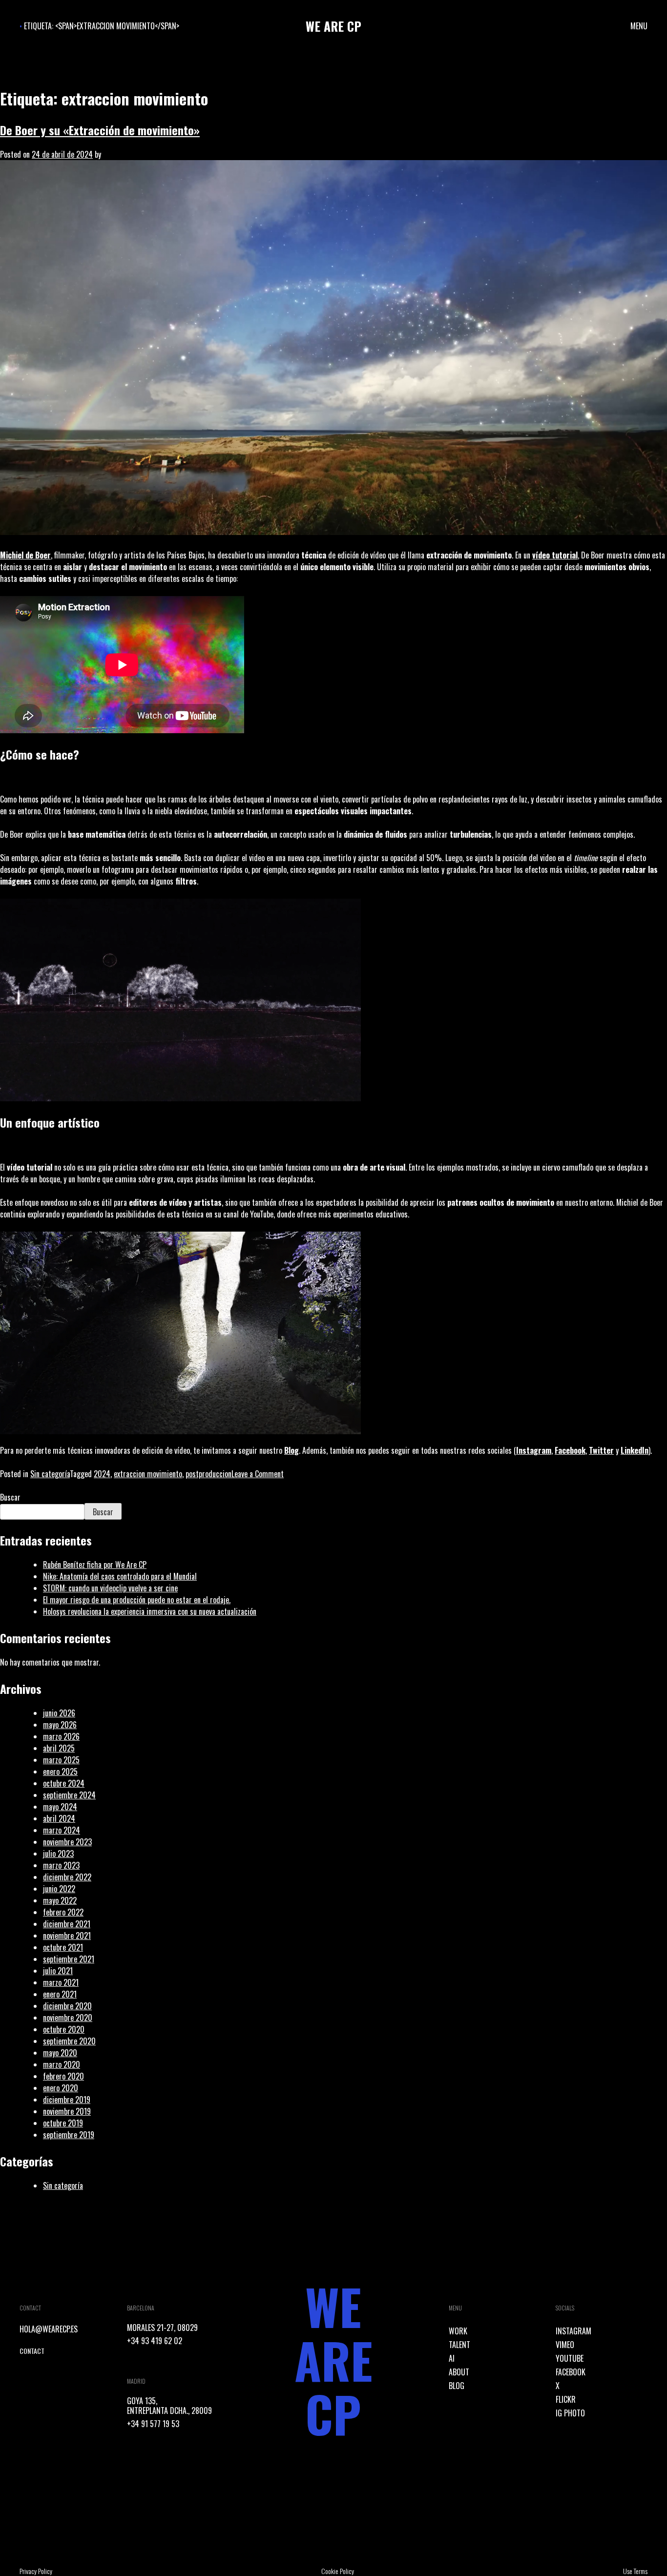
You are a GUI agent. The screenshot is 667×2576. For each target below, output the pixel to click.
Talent (459, 2345)
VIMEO (565, 2345)
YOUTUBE (570, 2358)
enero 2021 (60, 1994)
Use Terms (635, 2571)
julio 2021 (58, 1971)
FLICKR (566, 2399)
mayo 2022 (60, 1900)
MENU (639, 26)
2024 (102, 1474)
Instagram (534, 1450)
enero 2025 (60, 1772)
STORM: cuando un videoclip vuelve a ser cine (110, 1588)
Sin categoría (50, 1474)
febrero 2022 (63, 1912)
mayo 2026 (60, 1725)
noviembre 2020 (68, 2018)
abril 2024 (59, 1818)
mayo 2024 (60, 1807)
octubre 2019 (63, 2123)
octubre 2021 (63, 1947)
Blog (292, 1450)
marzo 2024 (62, 1830)
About (459, 2372)
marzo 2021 (61, 1982)
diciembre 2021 (67, 1924)
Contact (32, 2351)
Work (458, 2331)
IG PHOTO (570, 2413)
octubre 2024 (64, 1783)
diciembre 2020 (67, 2006)
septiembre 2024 (69, 1795)
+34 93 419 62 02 (155, 2341)
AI (452, 2358)
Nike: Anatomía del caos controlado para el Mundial (120, 1576)
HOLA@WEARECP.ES (49, 2329)
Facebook (570, 1450)
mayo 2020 (60, 2053)
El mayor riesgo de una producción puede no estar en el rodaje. (137, 1600)
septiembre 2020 (69, 2041)
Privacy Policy (36, 2571)
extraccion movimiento (148, 1474)
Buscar (10, 1497)
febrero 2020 (63, 2076)
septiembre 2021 (69, 1959)
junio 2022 (59, 1889)
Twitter (601, 1450)
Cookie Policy (338, 2571)
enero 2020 (61, 2088)
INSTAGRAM (573, 2331)
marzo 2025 (61, 1760)
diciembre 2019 (67, 2100)
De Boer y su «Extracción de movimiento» (100, 130)
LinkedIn (635, 1450)
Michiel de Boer (25, 555)
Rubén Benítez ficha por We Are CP (95, 1565)
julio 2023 (58, 1854)
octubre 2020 (64, 2029)
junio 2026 (59, 1713)
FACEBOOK (571, 2372)
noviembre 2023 (67, 1842)
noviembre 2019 (67, 2111)
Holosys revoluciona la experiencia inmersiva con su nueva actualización (150, 1611)
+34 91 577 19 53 (153, 2424)
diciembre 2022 (67, 1877)
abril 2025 (59, 1748)
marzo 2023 (61, 1865)
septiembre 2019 (69, 2135)
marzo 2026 (61, 1736)
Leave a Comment (258, 1474)
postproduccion (208, 1474)
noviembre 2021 (67, 1936)
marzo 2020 (62, 2064)
